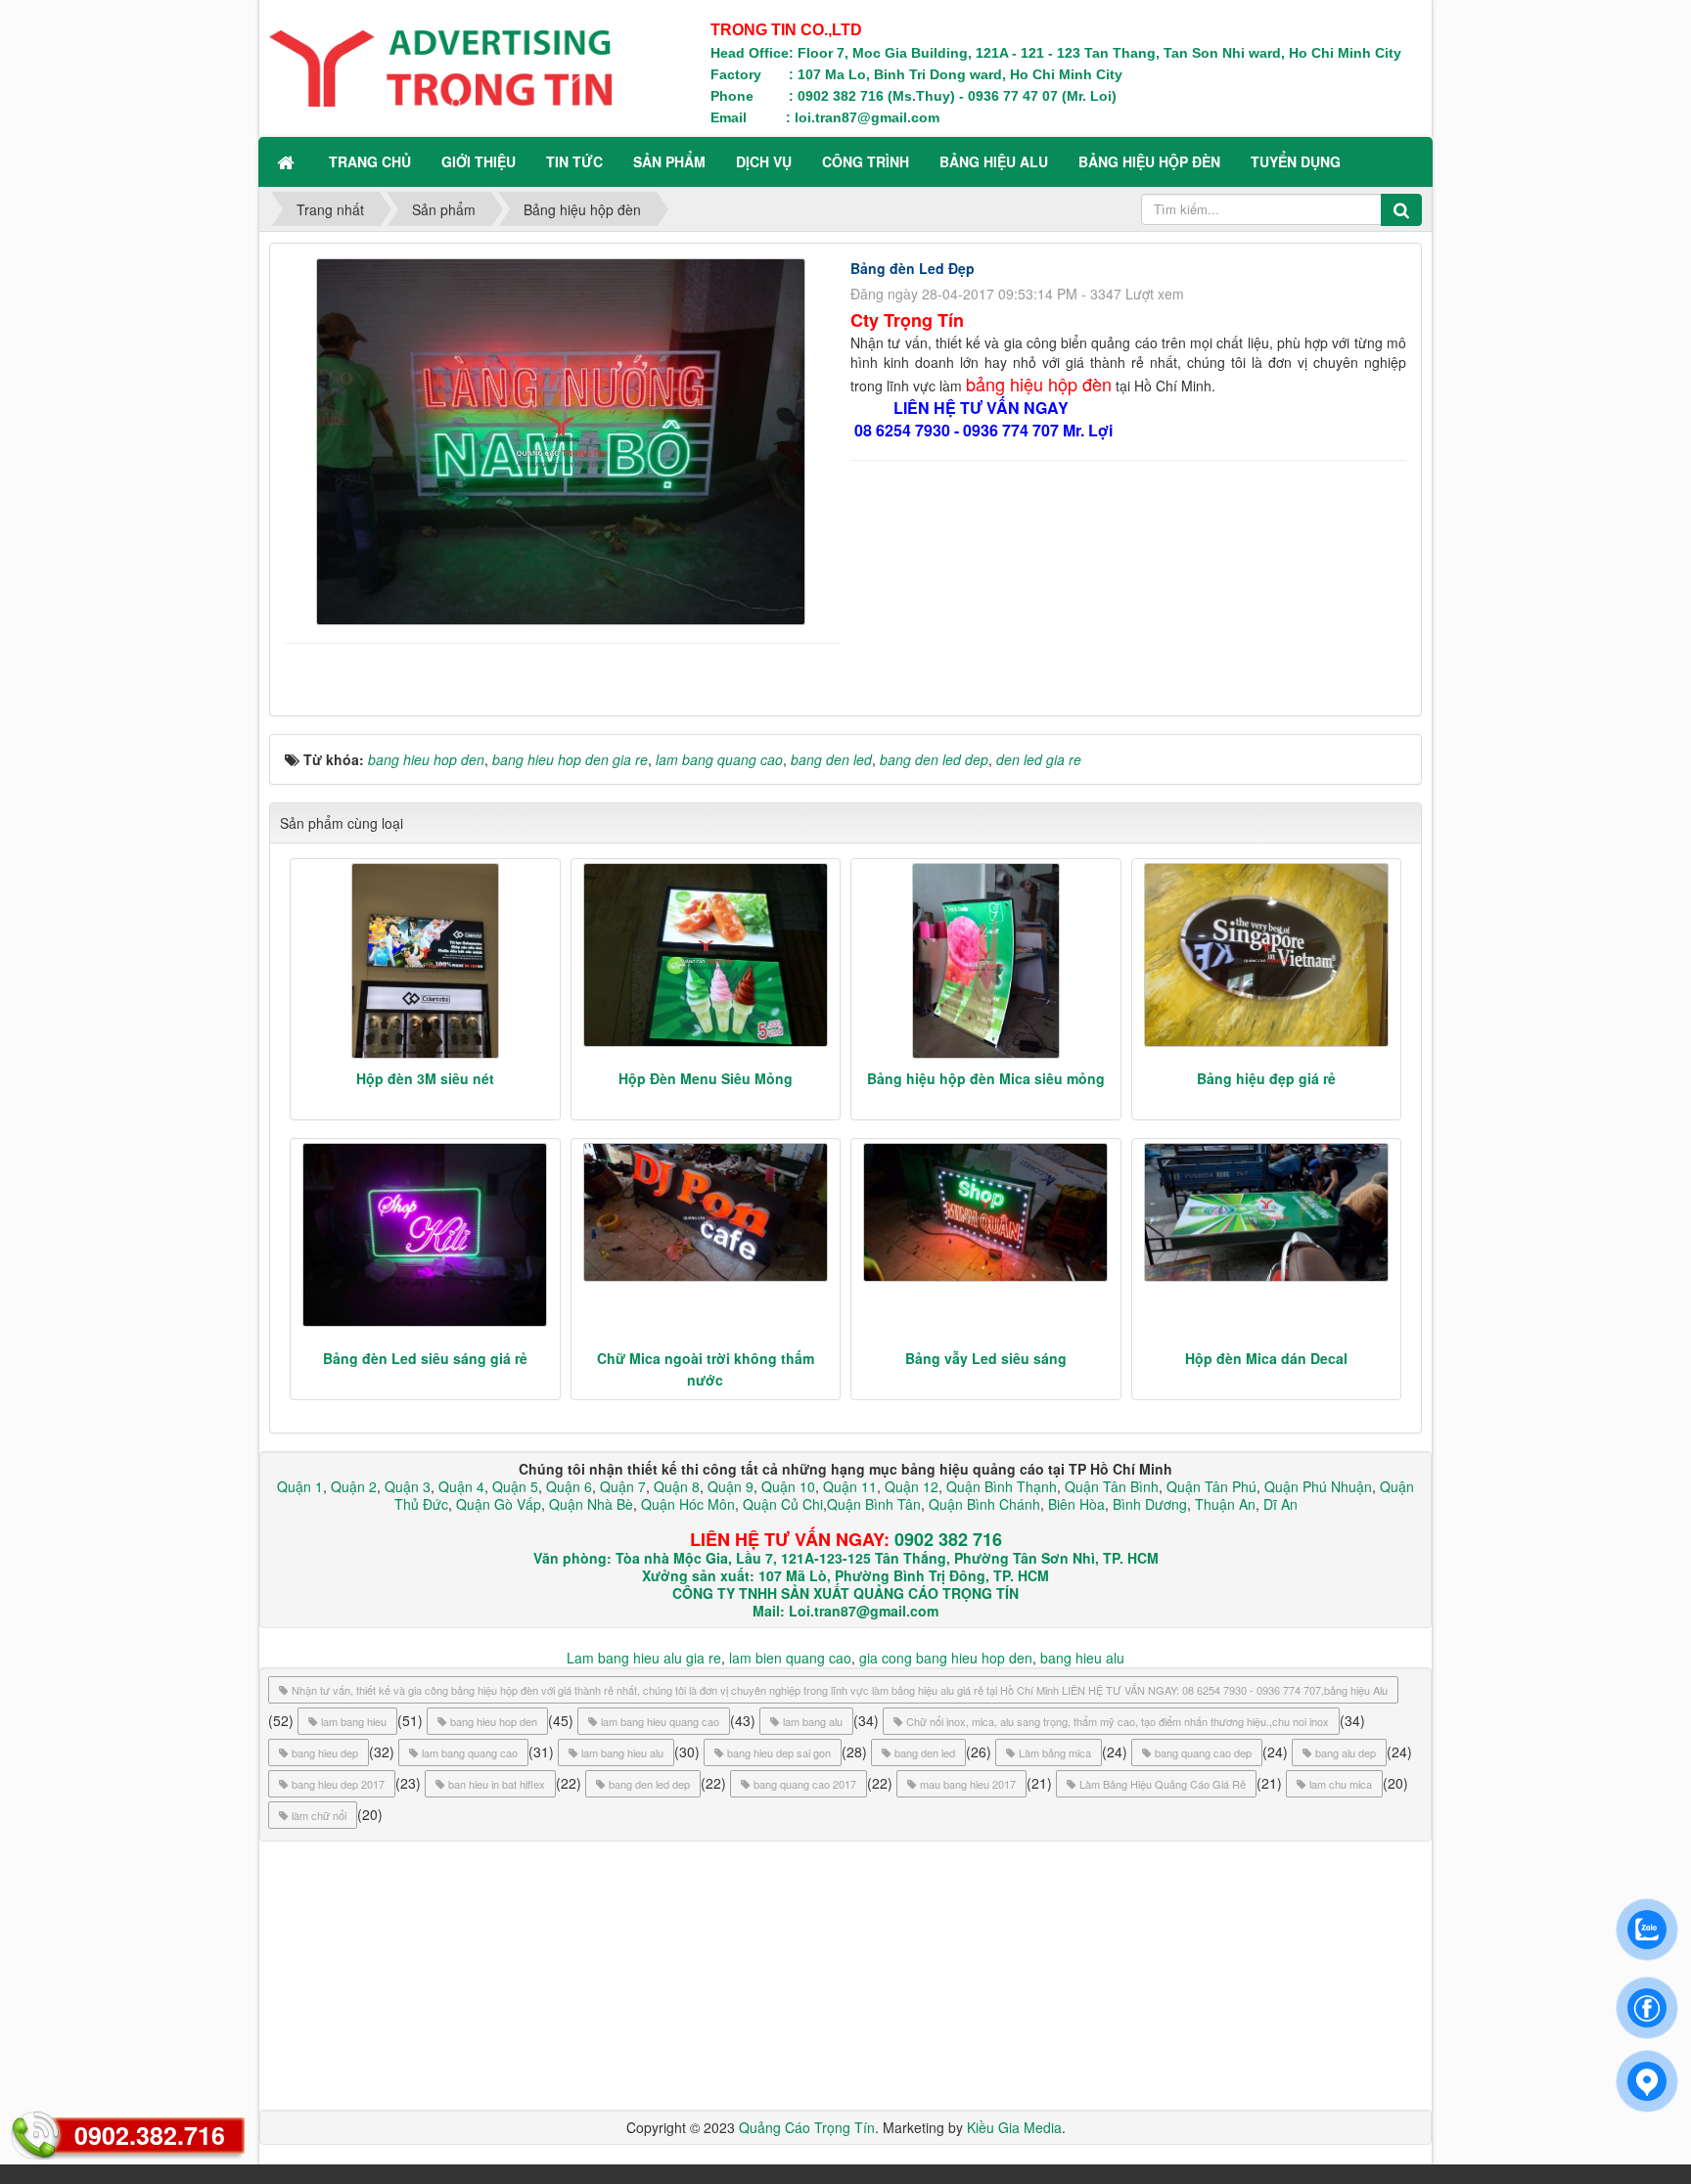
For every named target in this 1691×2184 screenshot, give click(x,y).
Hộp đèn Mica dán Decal (1266, 1358)
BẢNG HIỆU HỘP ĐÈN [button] (1149, 161)
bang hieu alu (1082, 1658)
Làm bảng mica (1055, 1752)
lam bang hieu (354, 1721)
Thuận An (1225, 1504)
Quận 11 (850, 1486)
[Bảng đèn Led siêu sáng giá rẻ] (425, 1235)
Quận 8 (677, 1486)
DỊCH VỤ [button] (764, 161)
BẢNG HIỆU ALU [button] (994, 161)
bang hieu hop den (494, 1721)
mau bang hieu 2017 (968, 1784)
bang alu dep (1346, 1752)
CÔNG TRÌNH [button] (866, 161)
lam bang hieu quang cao (660, 1721)
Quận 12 (910, 1486)
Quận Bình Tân (874, 1504)
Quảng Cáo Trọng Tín (807, 2127)
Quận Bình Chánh (984, 1504)
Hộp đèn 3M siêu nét (425, 1078)
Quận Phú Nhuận (1318, 1486)
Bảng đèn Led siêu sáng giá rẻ (425, 1358)
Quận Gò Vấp (499, 1504)
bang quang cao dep (1203, 1752)
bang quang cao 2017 (805, 1784)
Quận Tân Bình (1112, 1486)
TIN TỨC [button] (574, 161)
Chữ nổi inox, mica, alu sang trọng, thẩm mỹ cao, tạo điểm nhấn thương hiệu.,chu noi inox (1118, 1721)
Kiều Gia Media (1014, 2127)
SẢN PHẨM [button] (669, 161)
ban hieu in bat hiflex (497, 1784)
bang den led (925, 1752)
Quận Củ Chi (783, 1504)
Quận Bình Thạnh (1002, 1486)
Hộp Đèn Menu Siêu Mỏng (706, 1078)
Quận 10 (788, 1486)
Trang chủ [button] (370, 161)
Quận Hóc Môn (688, 1504)
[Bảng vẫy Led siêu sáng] (986, 1212)
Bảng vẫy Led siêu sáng (986, 1358)
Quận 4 (461, 1486)
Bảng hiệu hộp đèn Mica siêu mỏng (986, 1078)
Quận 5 (515, 1486)
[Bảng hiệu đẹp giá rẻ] (1267, 955)
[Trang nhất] (288, 161)
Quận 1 (300, 1486)
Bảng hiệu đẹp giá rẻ (1266, 1078)
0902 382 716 (948, 1539)
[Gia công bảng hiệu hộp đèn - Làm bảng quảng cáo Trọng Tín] (440, 67)
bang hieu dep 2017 (338, 1784)
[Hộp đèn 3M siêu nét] (425, 961)
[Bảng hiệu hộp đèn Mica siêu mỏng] (986, 961)
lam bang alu (813, 1721)
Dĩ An (1280, 1504)
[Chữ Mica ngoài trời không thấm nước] (706, 1212)
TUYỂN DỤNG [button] (1296, 161)
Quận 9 (731, 1486)
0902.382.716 (150, 2135)
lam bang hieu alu (622, 1752)
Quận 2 (354, 1486)
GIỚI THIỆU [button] (479, 161)
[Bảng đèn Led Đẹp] (563, 439)
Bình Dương (1150, 1504)
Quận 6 (567, 1486)
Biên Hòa (1074, 1504)
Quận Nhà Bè (591, 1504)
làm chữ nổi (319, 1815)
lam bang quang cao (470, 1752)
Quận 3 (408, 1486)
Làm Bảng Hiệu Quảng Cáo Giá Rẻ (1163, 1784)
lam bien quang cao (790, 1658)
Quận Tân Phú (1211, 1486)
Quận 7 (623, 1486)
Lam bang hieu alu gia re (644, 1658)
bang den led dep (649, 1784)
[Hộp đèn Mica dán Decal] (1267, 1212)
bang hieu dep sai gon (779, 1752)
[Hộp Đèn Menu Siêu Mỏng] (706, 955)
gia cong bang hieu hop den (946, 1658)
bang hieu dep (325, 1752)
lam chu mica (1341, 1784)
